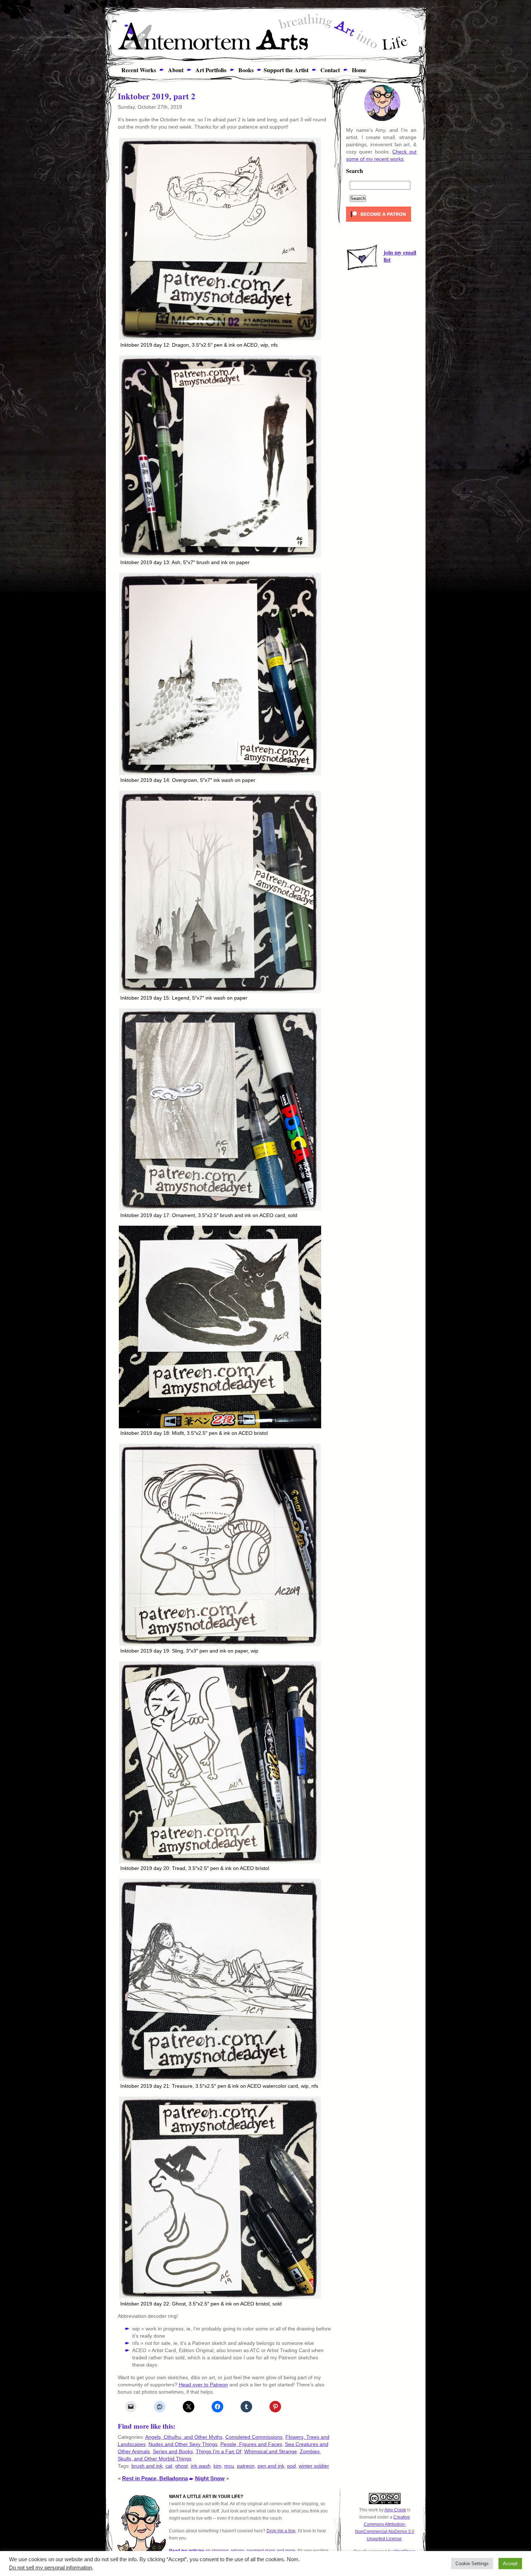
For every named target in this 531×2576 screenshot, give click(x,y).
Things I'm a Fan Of (219, 2451)
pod (292, 2466)
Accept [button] (510, 2564)
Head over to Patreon (203, 2385)
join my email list (400, 256)
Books (245, 70)
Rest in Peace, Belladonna (155, 2478)
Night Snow (210, 2478)
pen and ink (271, 2466)
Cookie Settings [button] (472, 2564)
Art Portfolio (210, 70)
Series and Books (173, 2451)
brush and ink (147, 2466)
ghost (182, 2466)
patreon (246, 2466)
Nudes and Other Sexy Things (183, 2444)
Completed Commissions (254, 2437)
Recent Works (136, 70)
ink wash (201, 2466)
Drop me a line (281, 2531)
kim (217, 2466)
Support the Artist (286, 70)
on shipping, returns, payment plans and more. (233, 2551)
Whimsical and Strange (271, 2451)
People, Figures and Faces (251, 2444)
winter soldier (314, 2466)
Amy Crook (395, 2510)
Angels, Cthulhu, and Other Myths (184, 2437)
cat (169, 2466)
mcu (229, 2466)
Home (358, 70)
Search (355, 171)
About (175, 70)
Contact (329, 70)
